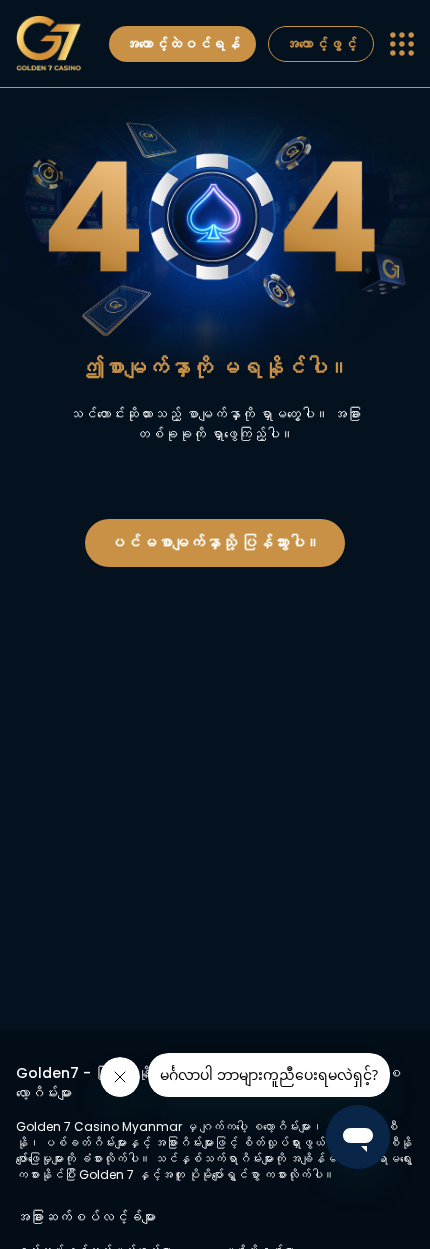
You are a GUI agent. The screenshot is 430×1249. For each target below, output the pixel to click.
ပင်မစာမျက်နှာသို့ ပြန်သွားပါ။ (215, 542)
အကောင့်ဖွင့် (321, 44)
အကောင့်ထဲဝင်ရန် (182, 44)
